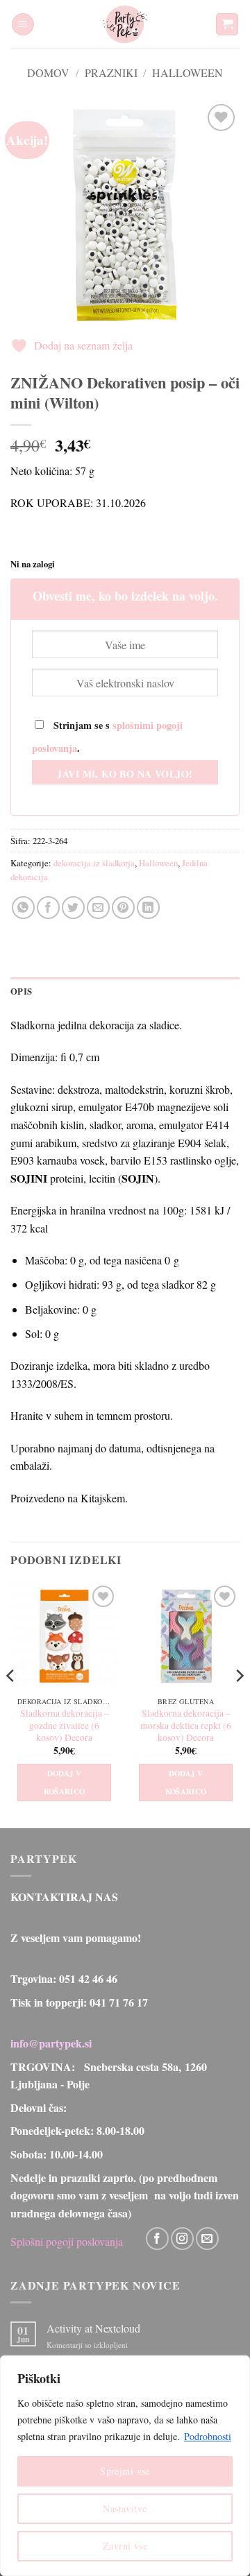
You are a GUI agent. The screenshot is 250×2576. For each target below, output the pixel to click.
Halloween (187, 72)
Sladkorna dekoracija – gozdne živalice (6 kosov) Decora (65, 1726)
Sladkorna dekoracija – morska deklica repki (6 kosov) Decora (186, 1726)
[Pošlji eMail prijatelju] (98, 908)
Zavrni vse (125, 2546)
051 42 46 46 (88, 1978)
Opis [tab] (21, 991)
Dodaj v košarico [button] (65, 1783)
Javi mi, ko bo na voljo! (125, 774)
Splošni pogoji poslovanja (67, 2241)
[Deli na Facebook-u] (48, 908)
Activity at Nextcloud (93, 2328)
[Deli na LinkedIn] (148, 908)
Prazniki (111, 72)
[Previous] (11, 1704)
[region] (125, 2466)
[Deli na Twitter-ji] (73, 908)
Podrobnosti (208, 2436)
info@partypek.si (51, 2043)
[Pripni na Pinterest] (123, 908)
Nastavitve (125, 2508)
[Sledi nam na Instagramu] (182, 2239)
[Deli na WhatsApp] (23, 908)
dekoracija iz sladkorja (94, 863)
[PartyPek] (125, 24)
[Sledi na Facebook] (157, 2239)
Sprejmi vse (125, 2471)
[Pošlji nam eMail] (207, 2239)
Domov (48, 72)
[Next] (239, 1704)
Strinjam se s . (107, 737)
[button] (23, 25)
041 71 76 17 (119, 2002)
